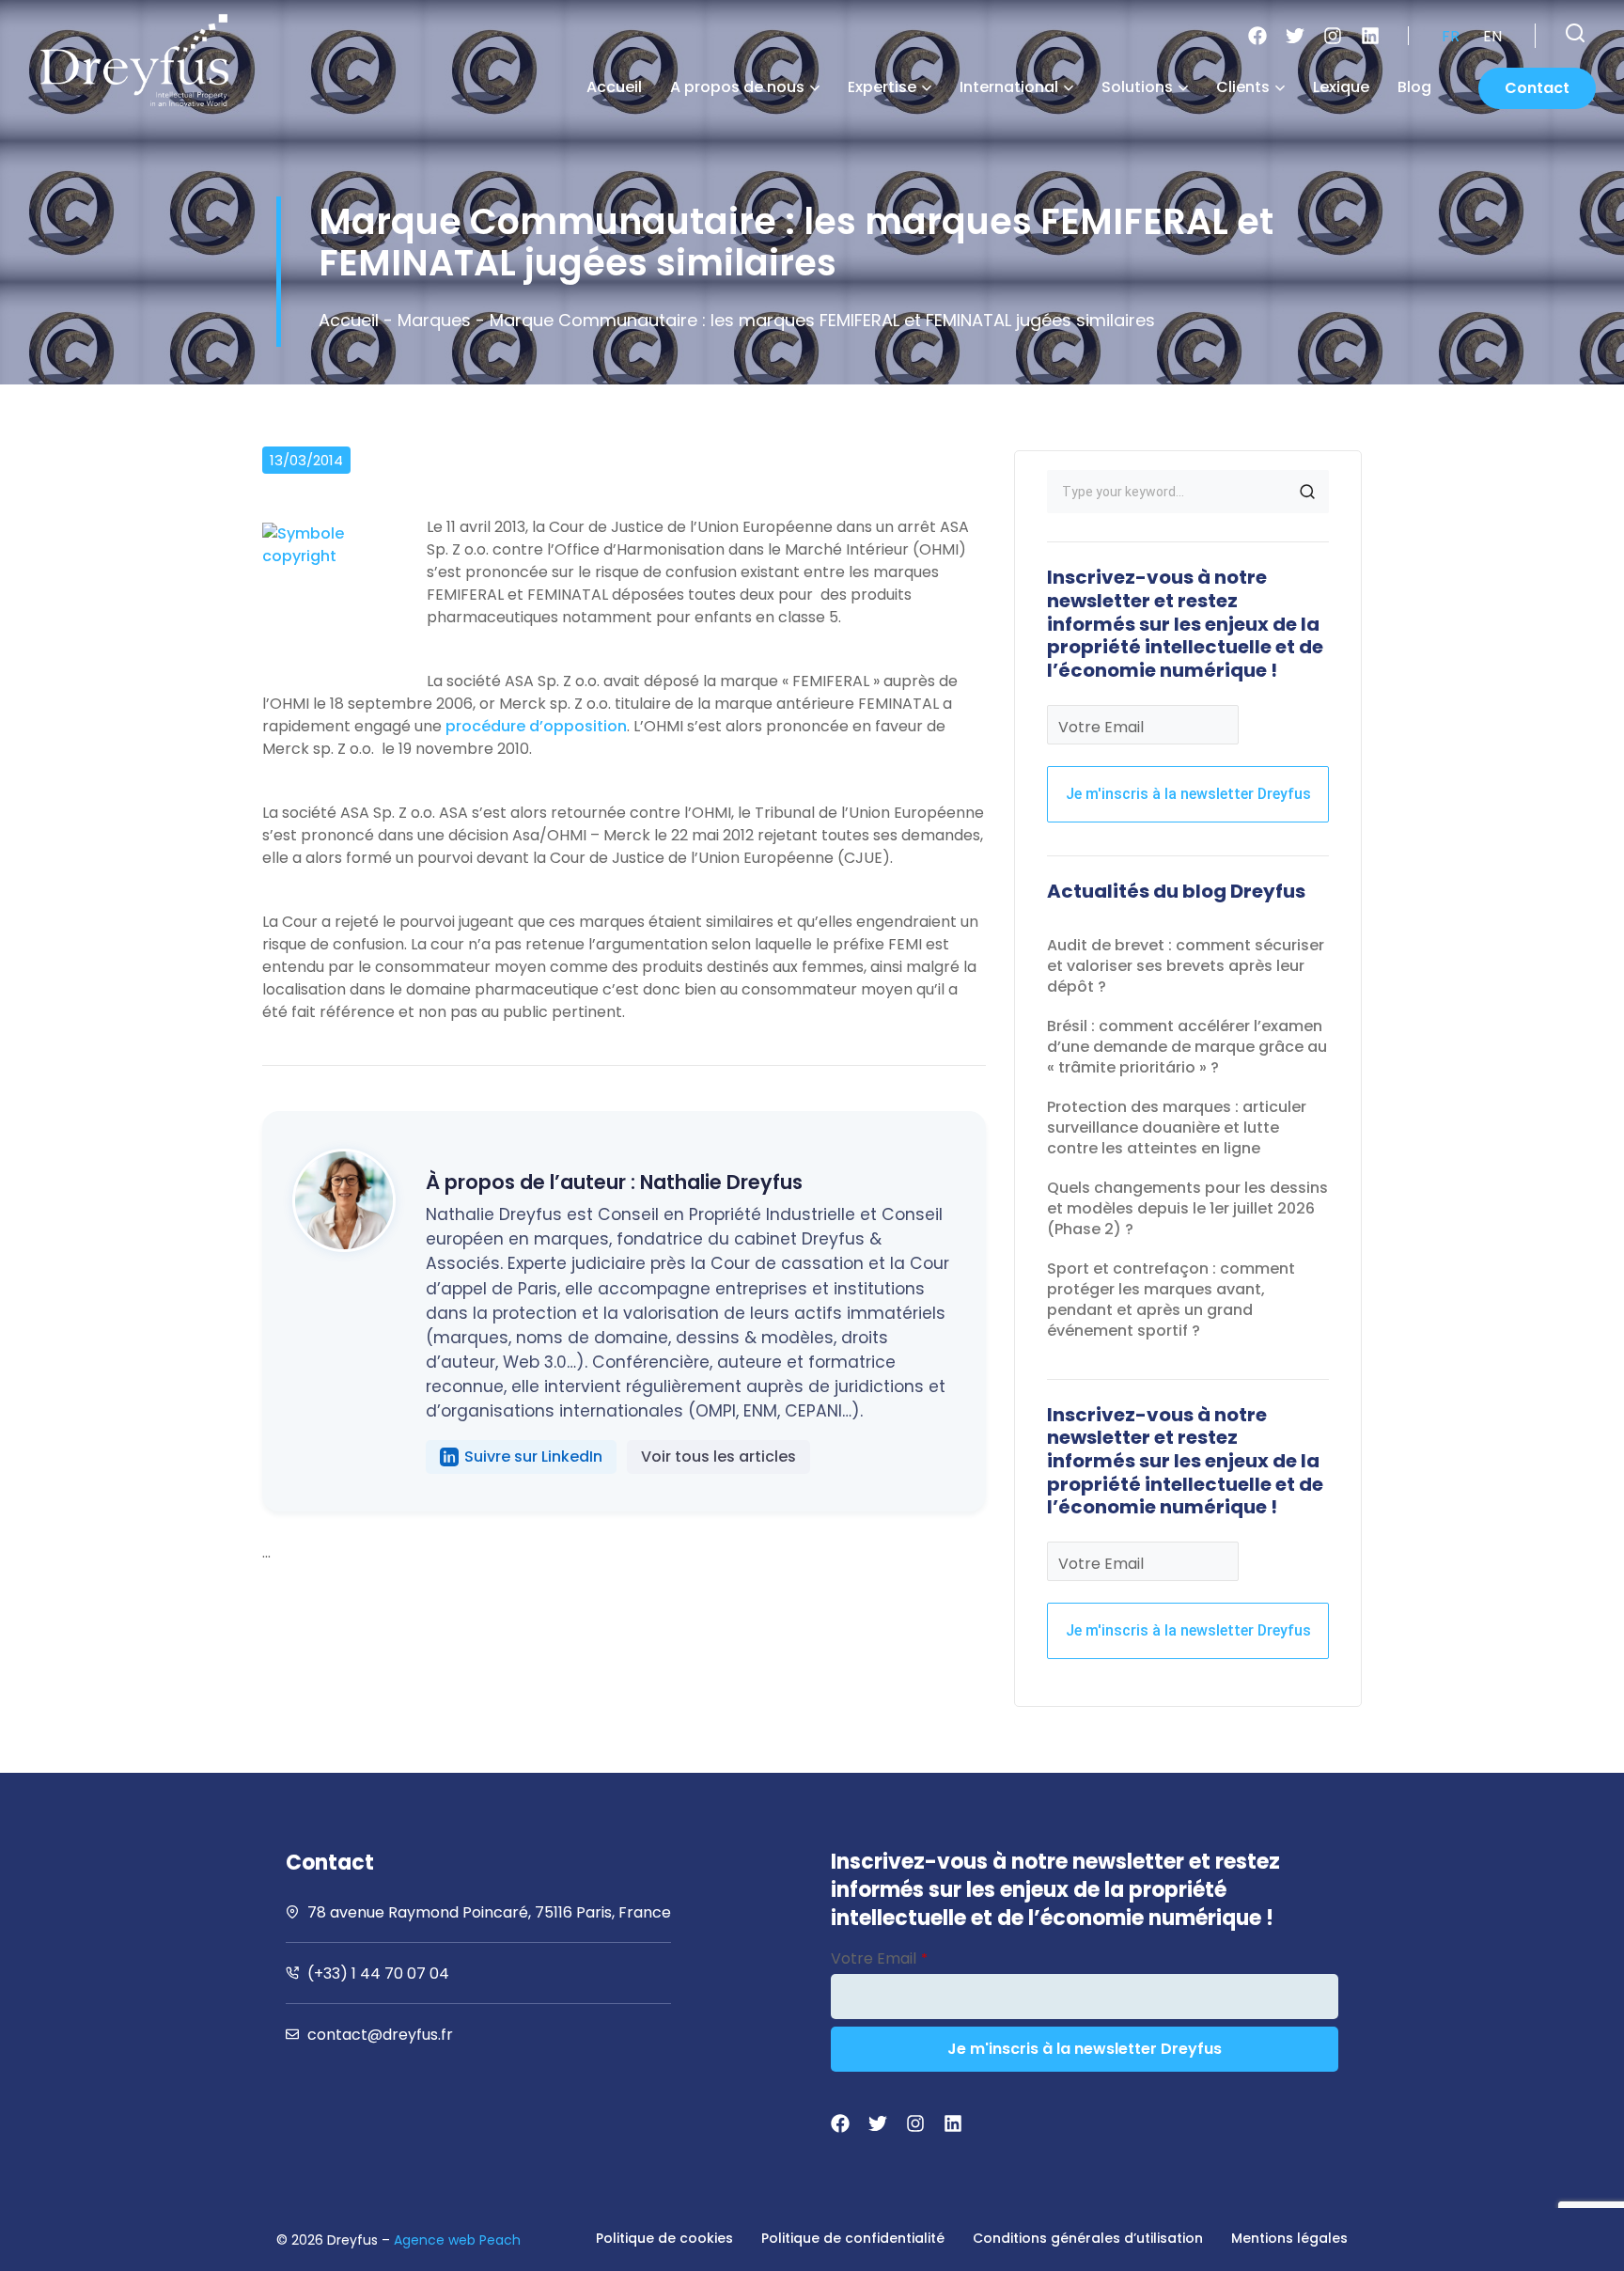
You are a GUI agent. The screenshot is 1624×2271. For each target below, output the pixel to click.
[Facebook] (1257, 36)
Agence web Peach (457, 2240)
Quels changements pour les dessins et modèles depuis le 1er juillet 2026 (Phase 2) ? (1187, 1208)
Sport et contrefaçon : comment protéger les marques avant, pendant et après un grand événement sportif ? (1171, 1300)
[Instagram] (1333, 36)
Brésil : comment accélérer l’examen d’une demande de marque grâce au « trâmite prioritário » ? (1187, 1047)
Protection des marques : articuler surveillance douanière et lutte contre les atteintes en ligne (1177, 1128)
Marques (434, 320)
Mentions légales (1289, 2238)
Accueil (614, 87)
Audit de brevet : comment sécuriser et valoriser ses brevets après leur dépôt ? (1186, 966)
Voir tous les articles (718, 1457)
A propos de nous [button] (737, 87)
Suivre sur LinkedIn (533, 1457)
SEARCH (1307, 492)
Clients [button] (1243, 87)
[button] (1575, 33)
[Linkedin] (1370, 36)
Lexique (1341, 87)
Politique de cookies (664, 2238)
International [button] (1009, 87)
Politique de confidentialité (853, 2238)
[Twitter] (1295, 36)
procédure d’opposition (536, 726)
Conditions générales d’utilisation (1088, 2238)
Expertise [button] (882, 87)
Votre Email (1101, 727)
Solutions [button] (1137, 87)
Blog (1414, 87)
